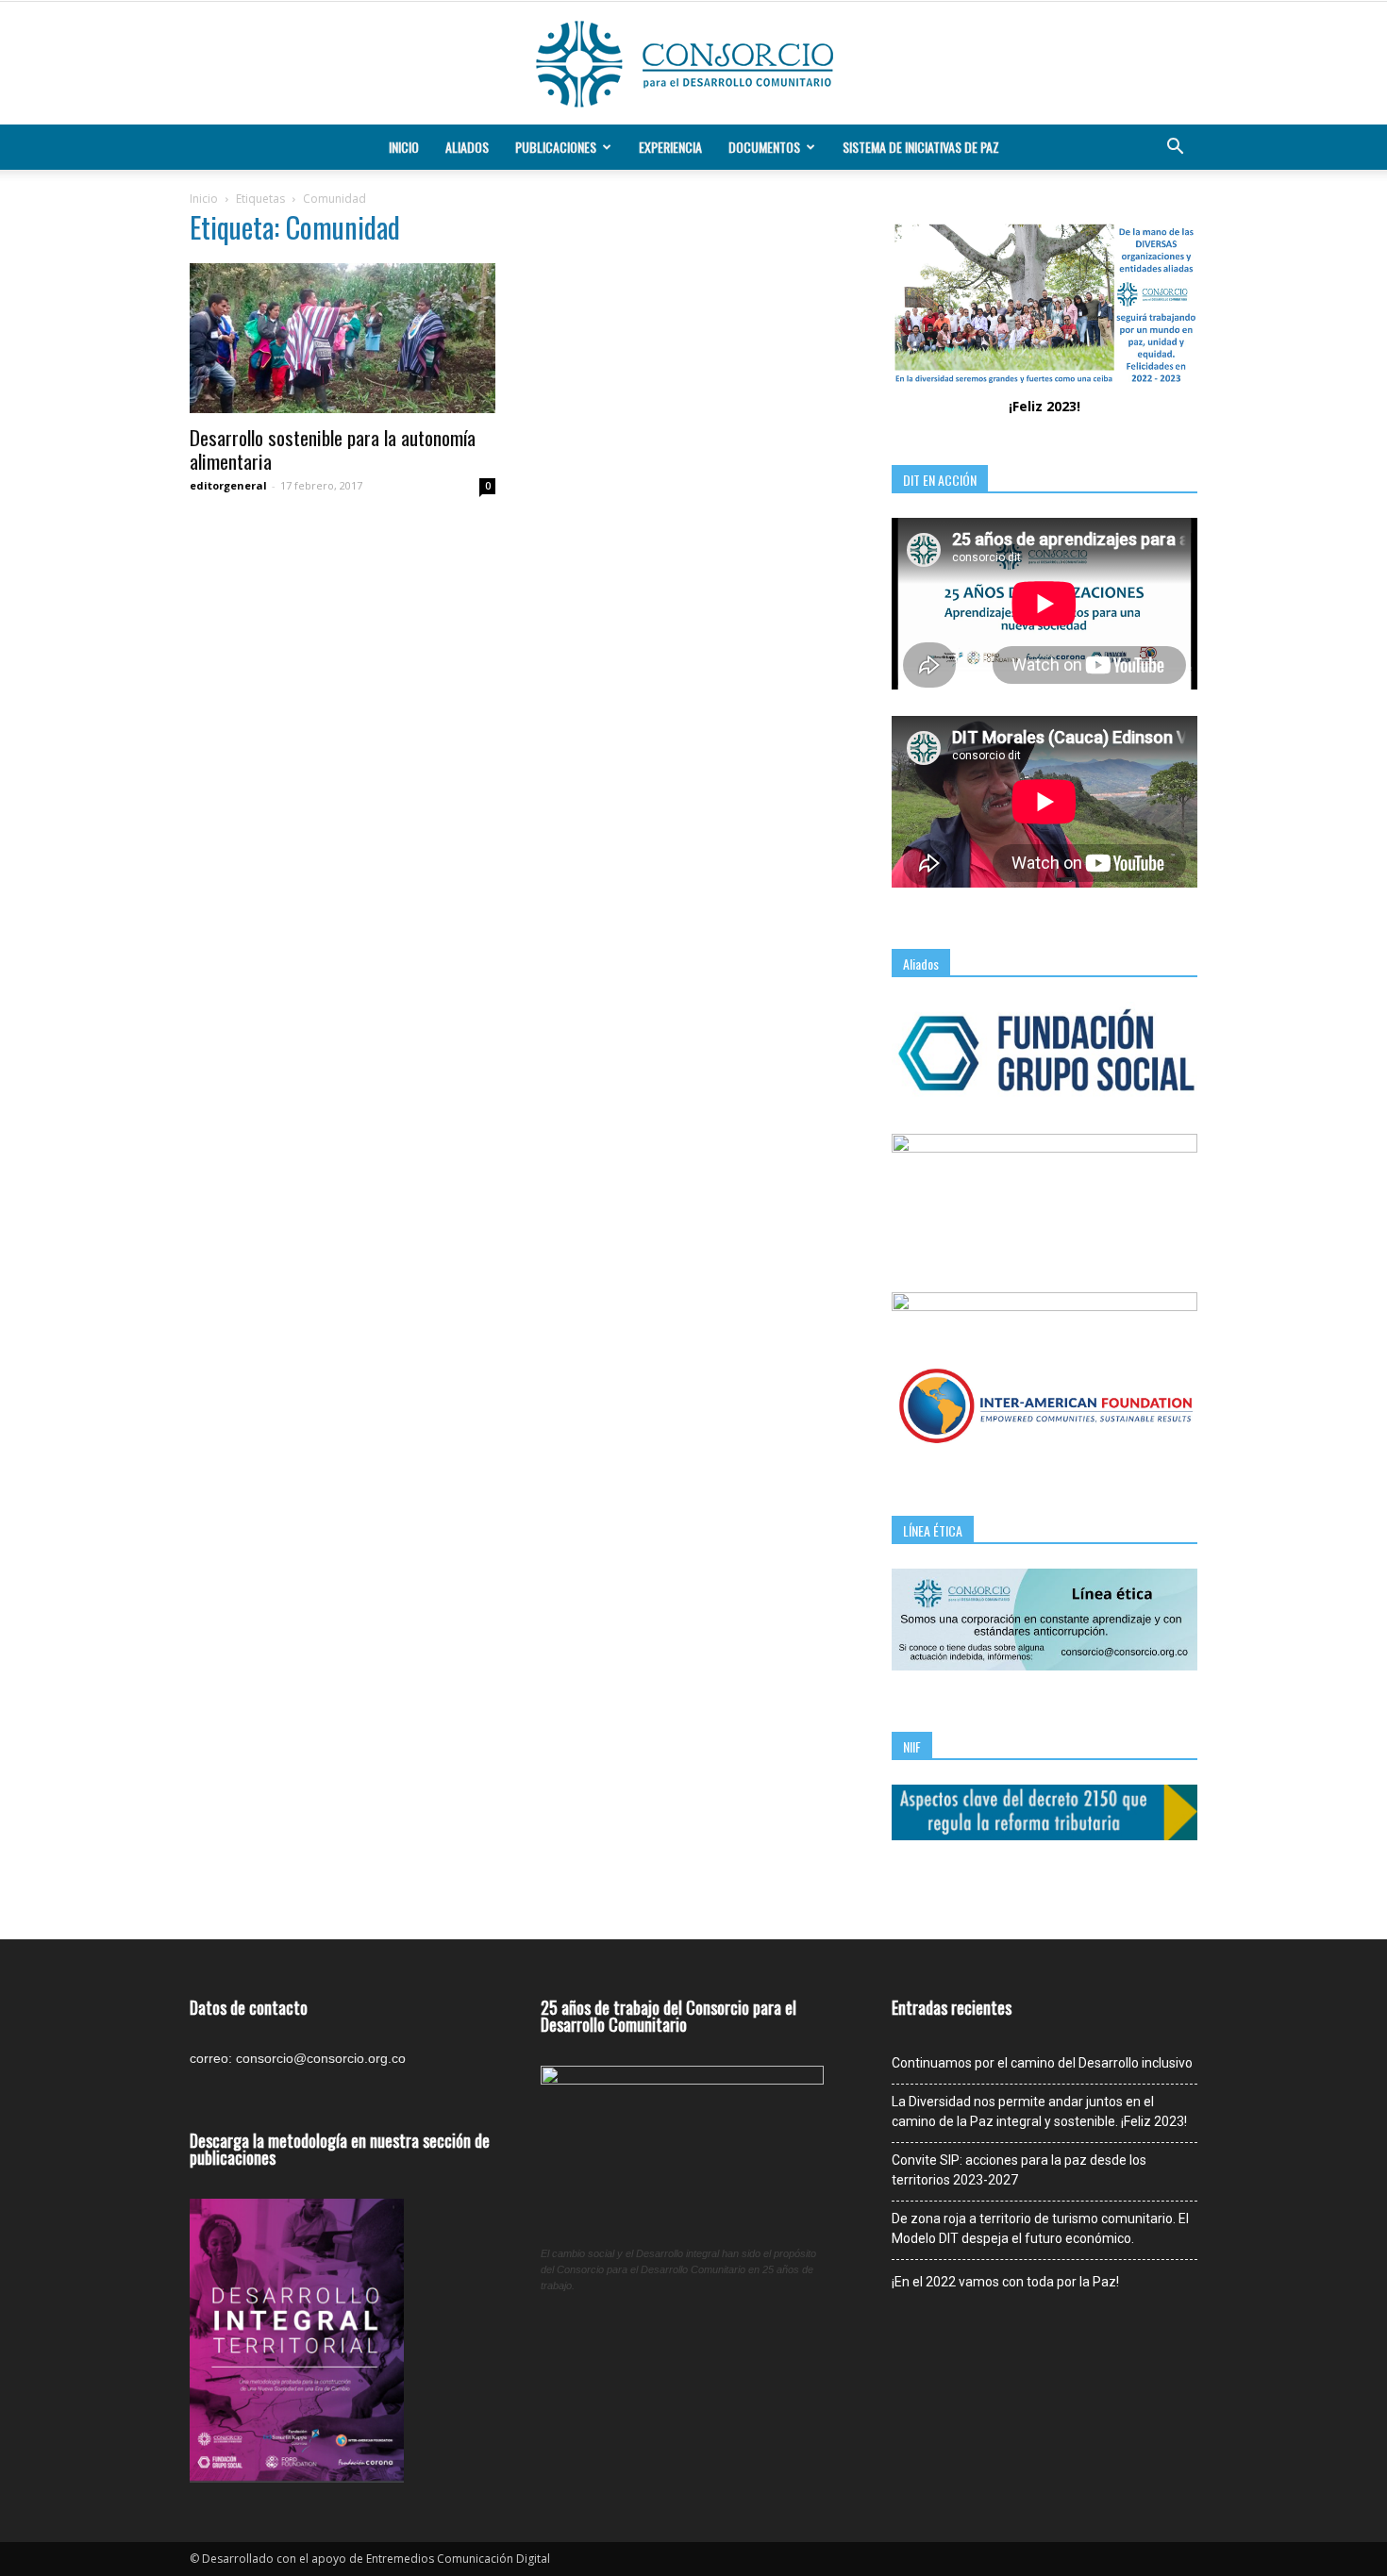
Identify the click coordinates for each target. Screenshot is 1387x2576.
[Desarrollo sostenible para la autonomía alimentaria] (343, 338)
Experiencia (670, 147)
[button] (1175, 147)
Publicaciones (556, 147)
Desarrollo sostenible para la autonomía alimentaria (333, 449)
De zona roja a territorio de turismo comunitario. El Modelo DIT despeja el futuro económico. (1040, 2228)
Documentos (764, 147)
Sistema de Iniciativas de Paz (921, 147)
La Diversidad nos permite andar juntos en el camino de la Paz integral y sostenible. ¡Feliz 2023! (1039, 2111)
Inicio (404, 147)
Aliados (467, 147)
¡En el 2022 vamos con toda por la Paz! (1005, 2282)
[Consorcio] (693, 64)
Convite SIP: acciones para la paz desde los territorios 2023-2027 (1019, 2170)
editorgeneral (228, 485)
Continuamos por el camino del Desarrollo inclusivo (1042, 2063)
